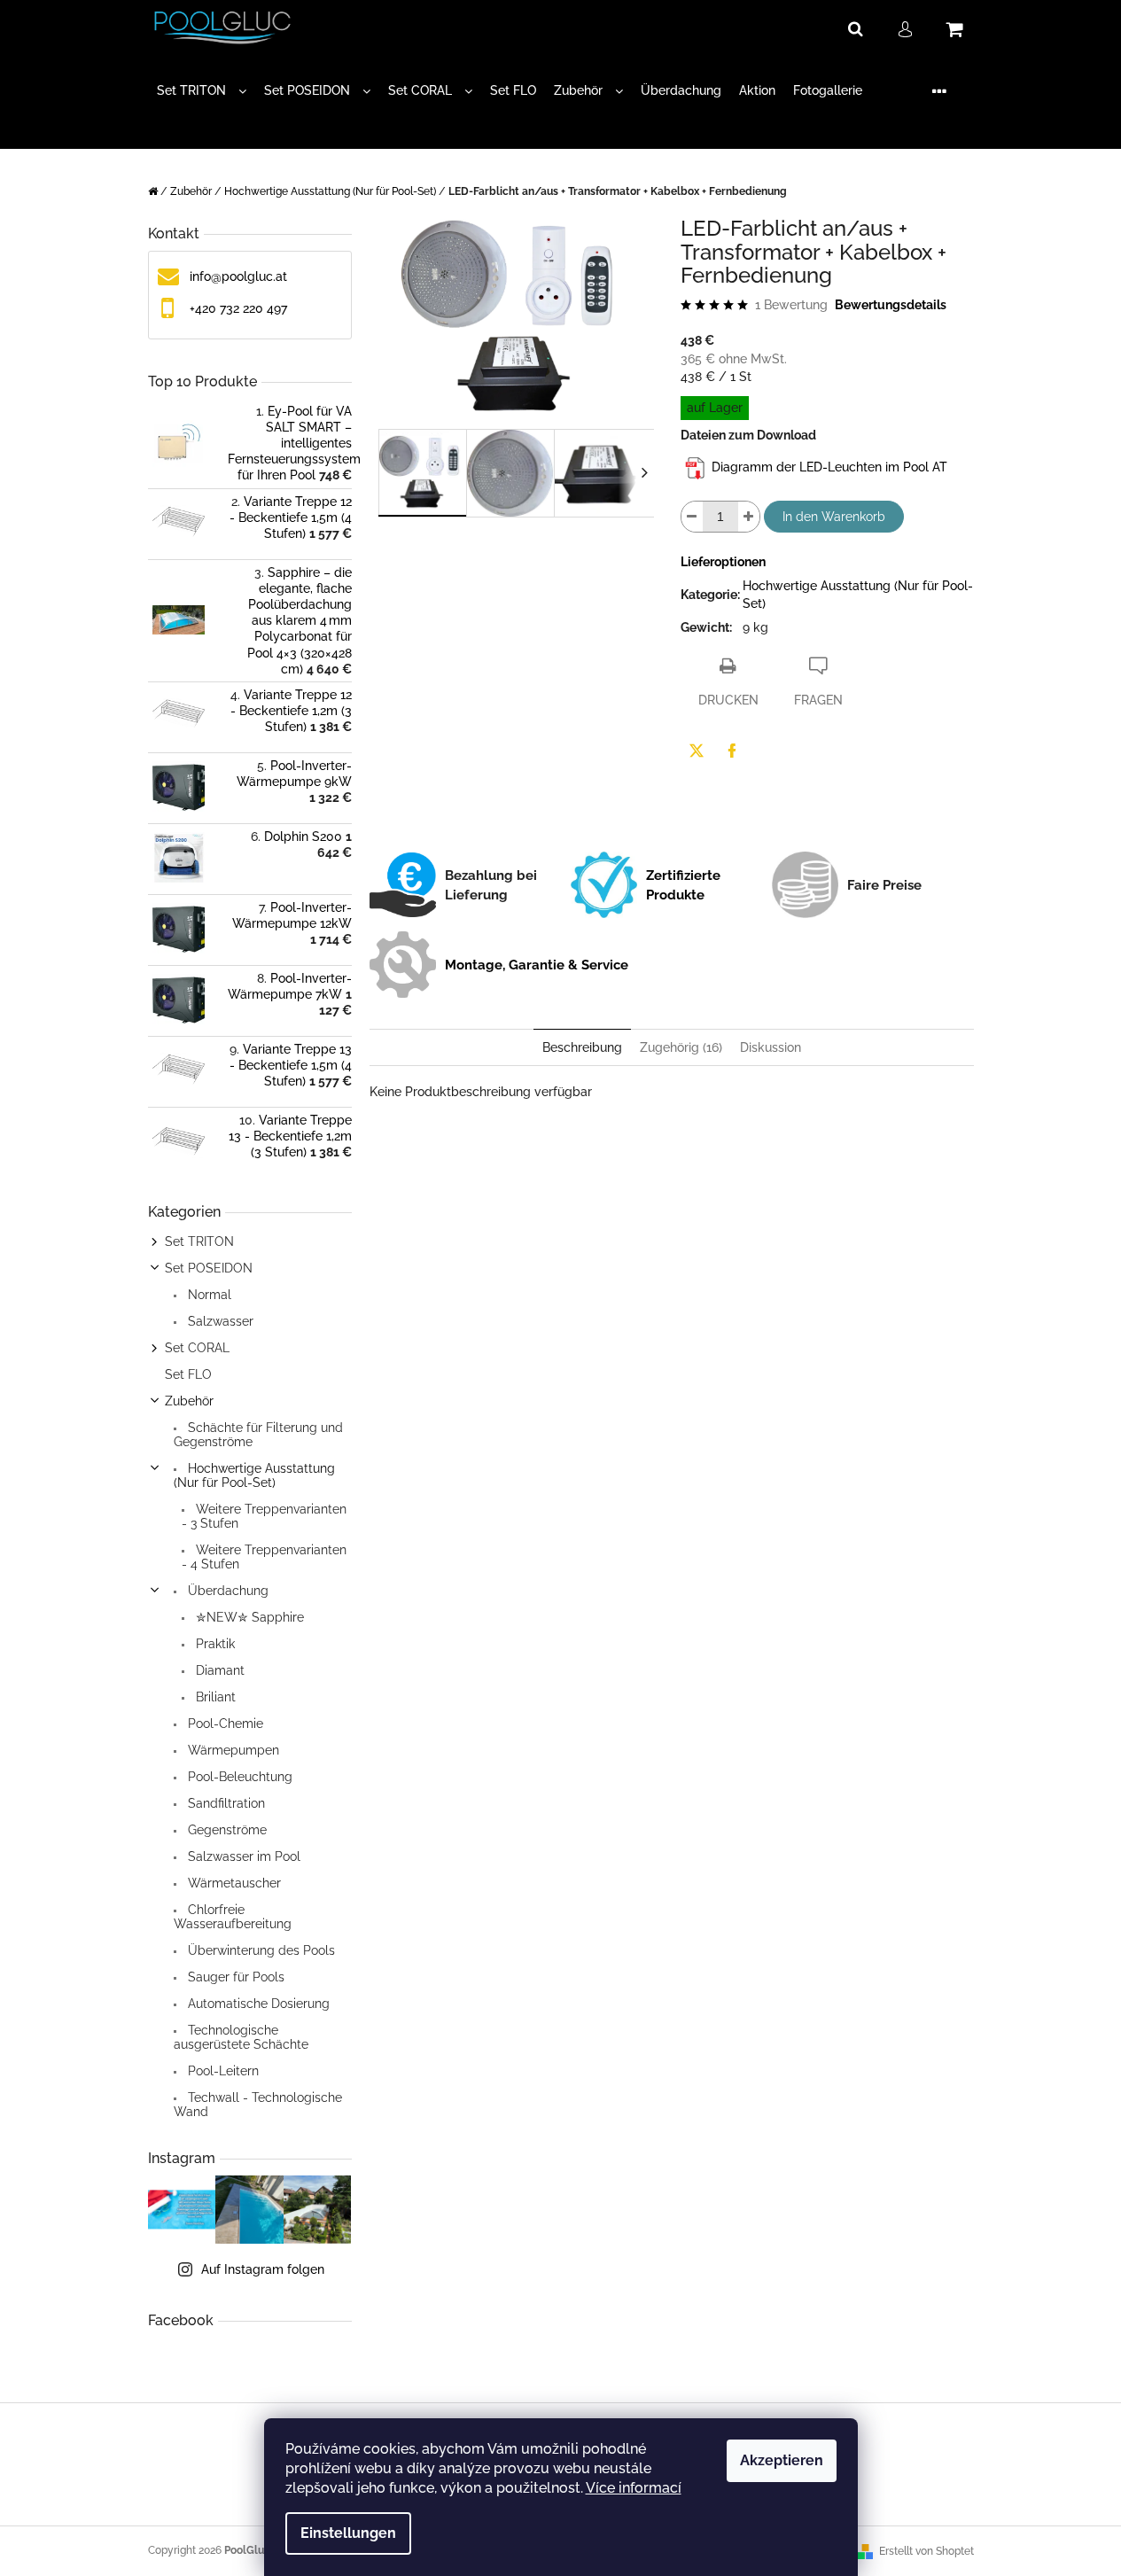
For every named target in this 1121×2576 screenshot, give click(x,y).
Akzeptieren (782, 2460)
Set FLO (188, 1374)
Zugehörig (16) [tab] (681, 1047)
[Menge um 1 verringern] (692, 517)
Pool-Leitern (222, 2071)
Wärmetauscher (233, 1883)
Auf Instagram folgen (263, 2269)
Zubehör (189, 1401)
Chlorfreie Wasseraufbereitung (233, 1917)
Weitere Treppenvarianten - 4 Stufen (264, 1557)
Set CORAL (197, 1348)
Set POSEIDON (209, 1268)
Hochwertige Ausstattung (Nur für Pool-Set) (254, 1475)
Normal (208, 1295)
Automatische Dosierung (257, 2004)
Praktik (214, 1644)
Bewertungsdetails (891, 305)
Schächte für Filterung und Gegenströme (258, 1435)
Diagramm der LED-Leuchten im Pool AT (829, 468)
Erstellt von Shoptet (926, 2551)
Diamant (218, 1670)
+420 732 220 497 (238, 308)
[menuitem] (202, 91)
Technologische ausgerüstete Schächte (241, 2037)
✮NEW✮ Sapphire (248, 1617)
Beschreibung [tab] (582, 1047)
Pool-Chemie (224, 1724)
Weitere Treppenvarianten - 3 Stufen (264, 1516)
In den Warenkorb (834, 517)
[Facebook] (732, 751)
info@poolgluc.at (238, 276)
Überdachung (226, 1591)
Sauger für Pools (234, 1977)
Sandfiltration (225, 1803)
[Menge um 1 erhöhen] (749, 517)
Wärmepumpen (232, 1750)
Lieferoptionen (723, 562)
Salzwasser (219, 1321)
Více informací (634, 2488)
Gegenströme (226, 1830)
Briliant (214, 1697)
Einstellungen (348, 2533)
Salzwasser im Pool (242, 1856)
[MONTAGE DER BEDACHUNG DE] (696, 468)
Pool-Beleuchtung (238, 1777)
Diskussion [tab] (771, 1047)
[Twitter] (697, 751)
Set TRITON (199, 1241)
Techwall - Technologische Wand (258, 2105)
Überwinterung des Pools (260, 1950)
